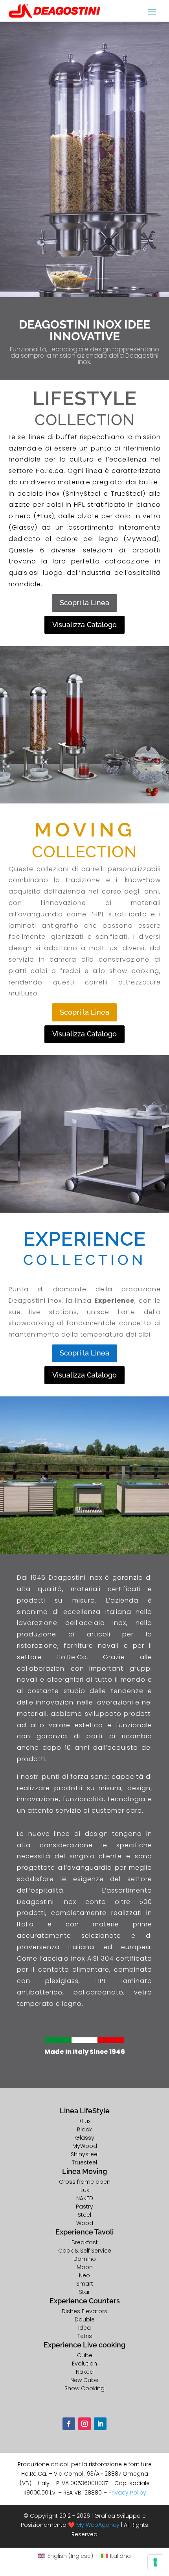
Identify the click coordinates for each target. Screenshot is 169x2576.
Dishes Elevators (84, 2311)
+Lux (84, 2121)
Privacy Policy (127, 2493)
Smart (85, 2284)
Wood (85, 2223)
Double (85, 2319)
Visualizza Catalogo (84, 625)
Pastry (84, 2207)
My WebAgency (98, 2525)
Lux (85, 2190)
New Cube (84, 2380)
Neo (84, 2275)
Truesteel (84, 2162)
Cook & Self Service (85, 2251)
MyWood (85, 2146)
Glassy (85, 2138)
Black (84, 2129)
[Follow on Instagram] (84, 2424)
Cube (85, 2355)
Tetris (85, 2336)
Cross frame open (85, 2182)
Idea (84, 2328)
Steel (84, 2215)
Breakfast (85, 2242)
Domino (85, 2259)
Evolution (84, 2364)
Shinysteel (85, 2154)
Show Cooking (84, 2388)
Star (84, 2292)
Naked (85, 2372)
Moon (85, 2267)
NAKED (85, 2198)
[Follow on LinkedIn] (100, 2424)
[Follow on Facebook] (69, 2424)
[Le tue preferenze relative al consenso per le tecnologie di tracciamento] (155, 2562)
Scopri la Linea (84, 603)
